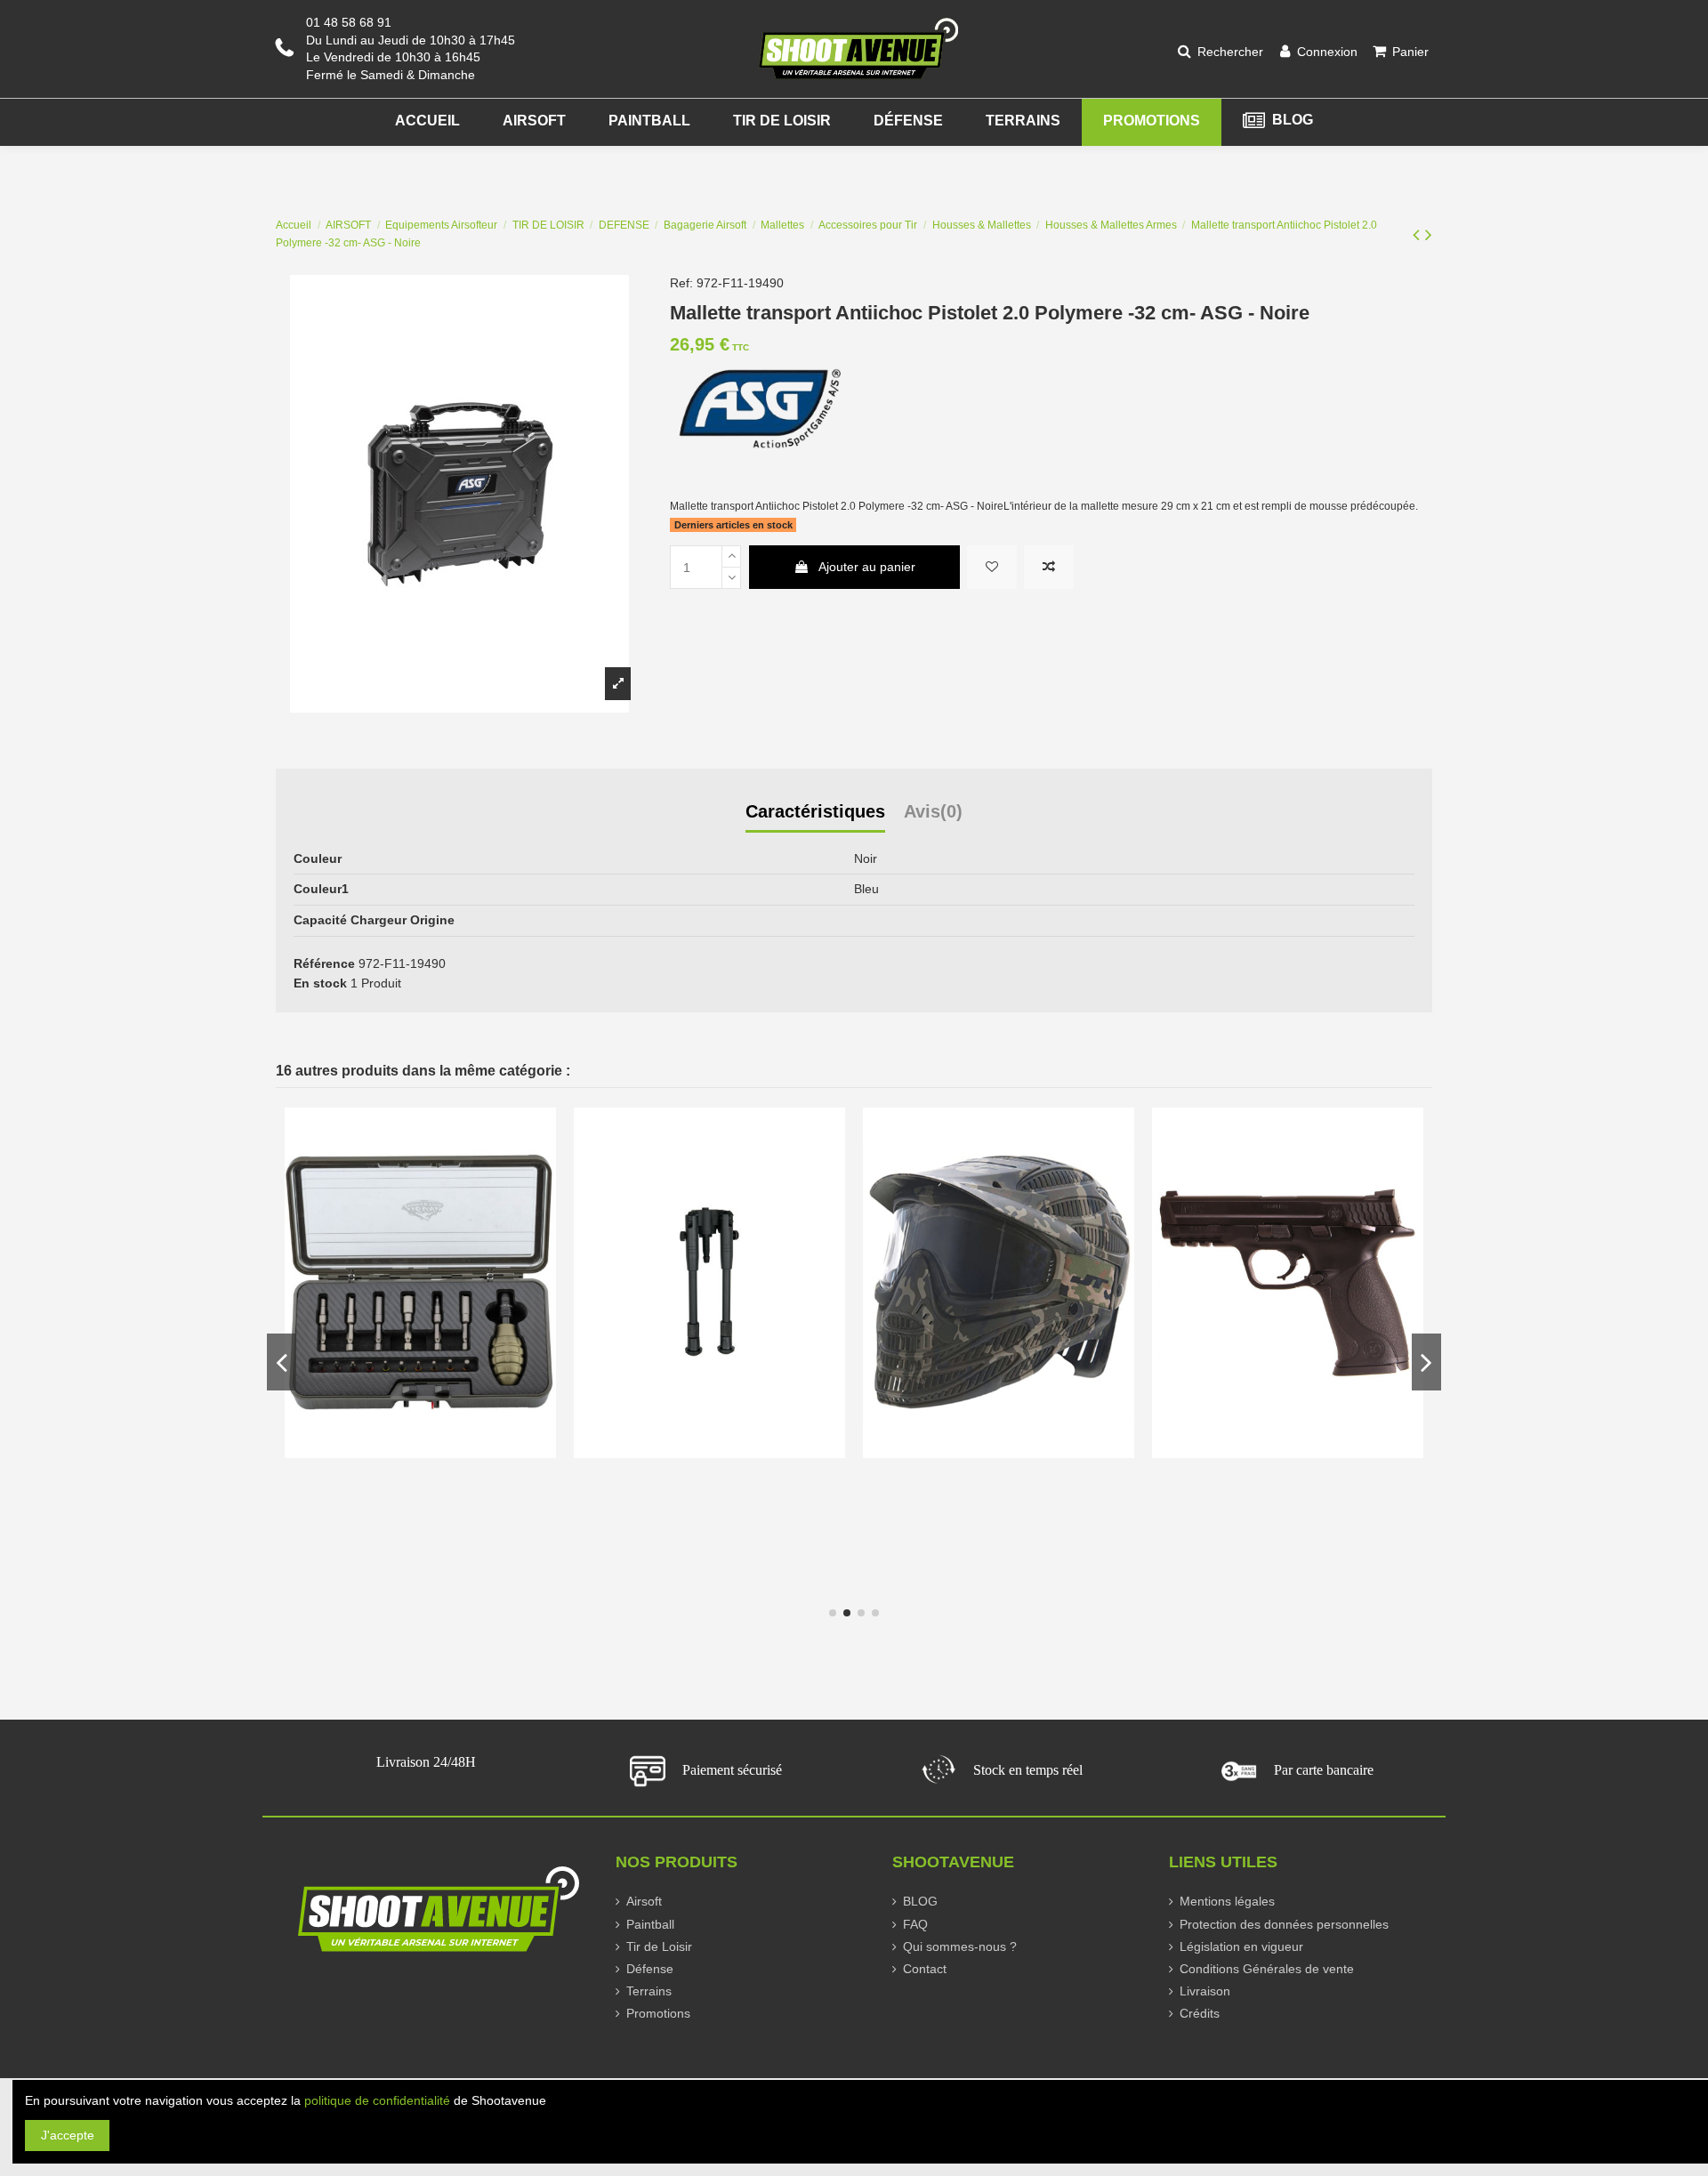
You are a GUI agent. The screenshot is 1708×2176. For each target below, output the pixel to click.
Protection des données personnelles (1284, 1924)
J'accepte (68, 2135)
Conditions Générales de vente (1267, 1969)
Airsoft (644, 1901)
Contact (925, 1969)
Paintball (650, 1924)
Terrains (649, 1991)
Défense (650, 1969)
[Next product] (1429, 234)
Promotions (658, 2013)
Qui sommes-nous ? (960, 1946)
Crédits (1200, 2013)
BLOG (920, 1901)
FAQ (915, 1924)
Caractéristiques (815, 812)
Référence (324, 963)
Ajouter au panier (867, 567)
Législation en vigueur (1241, 1946)
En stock (320, 983)
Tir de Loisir (659, 1946)
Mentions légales (1227, 1901)
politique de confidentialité (377, 2100)
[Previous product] (1419, 234)
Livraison (1205, 1991)
